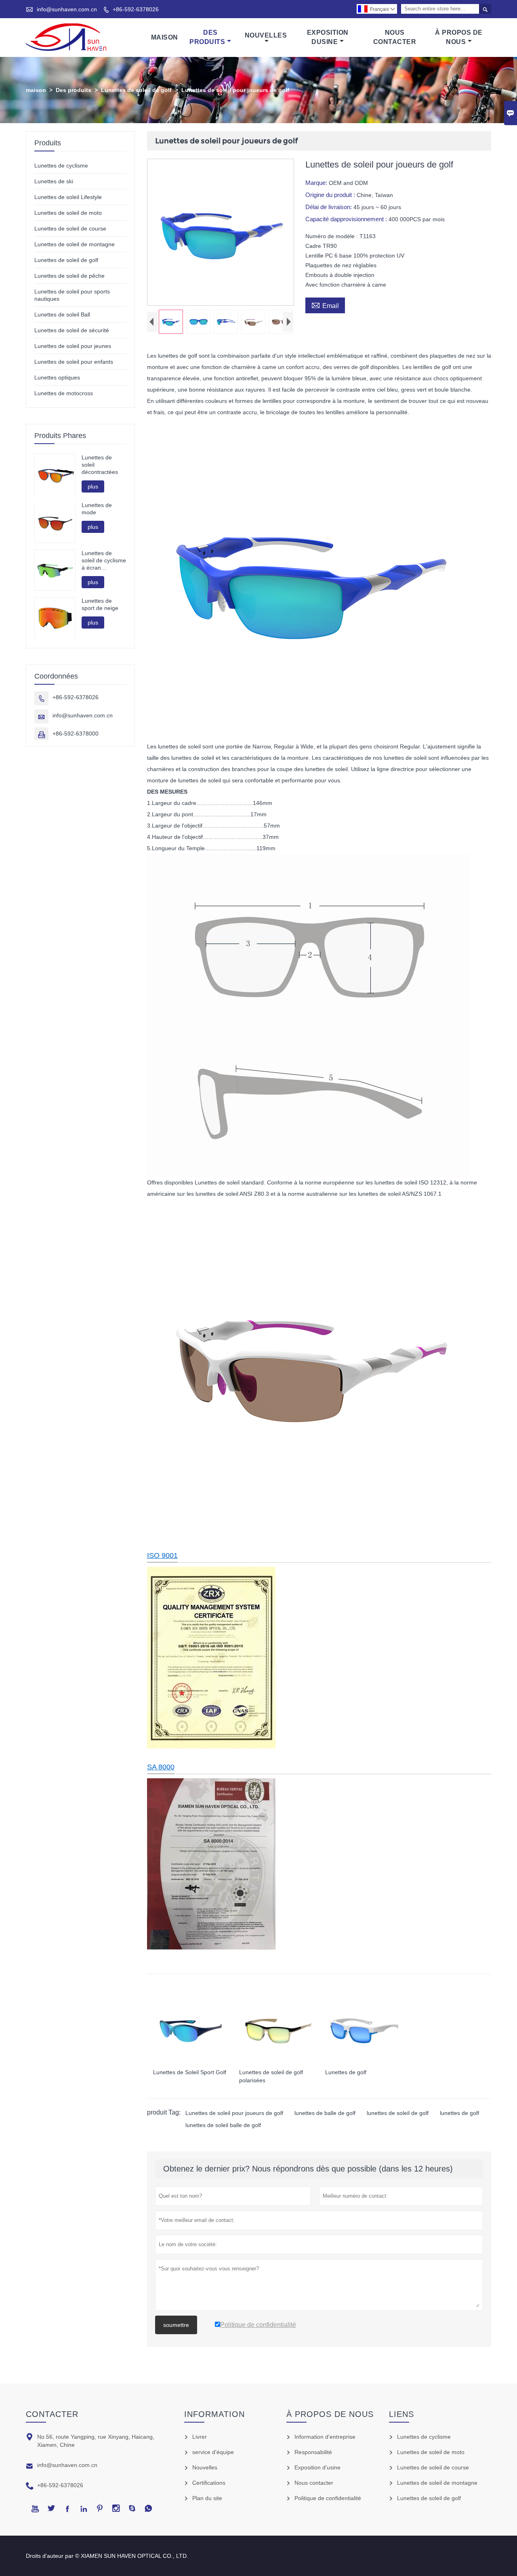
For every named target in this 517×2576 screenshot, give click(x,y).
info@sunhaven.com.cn (67, 9)
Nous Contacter (395, 37)
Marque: (317, 183)
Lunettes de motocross (64, 393)
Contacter (52, 2414)
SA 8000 (161, 1767)
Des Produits (207, 37)
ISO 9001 (162, 1555)
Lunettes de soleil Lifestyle (68, 197)
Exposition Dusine (328, 37)
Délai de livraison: (329, 207)
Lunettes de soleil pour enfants (74, 362)
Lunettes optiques (57, 377)
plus (93, 486)
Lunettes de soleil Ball (62, 314)
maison (36, 90)
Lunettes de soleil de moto (68, 213)
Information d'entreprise (325, 2437)
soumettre (176, 2325)
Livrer (200, 2437)
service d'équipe (213, 2452)
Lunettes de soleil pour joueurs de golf (234, 2113)
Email (325, 305)
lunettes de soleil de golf (398, 2113)
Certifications (209, 2483)
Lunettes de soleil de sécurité (72, 330)
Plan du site (207, 2498)
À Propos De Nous (459, 37)
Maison (165, 37)
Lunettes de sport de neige (100, 604)
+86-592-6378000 (76, 734)
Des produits (74, 90)
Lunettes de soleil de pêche (69, 276)
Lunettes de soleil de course (70, 228)
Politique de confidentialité (328, 2498)
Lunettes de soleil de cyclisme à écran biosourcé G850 (104, 561)
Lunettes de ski (54, 181)
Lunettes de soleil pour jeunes (73, 346)
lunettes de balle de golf (325, 2113)
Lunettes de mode (97, 509)
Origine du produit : (331, 195)
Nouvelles (266, 35)
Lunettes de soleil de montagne (75, 244)
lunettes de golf (459, 2113)
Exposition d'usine (317, 2467)
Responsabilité (313, 2452)
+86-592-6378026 (136, 9)
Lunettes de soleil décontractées (100, 465)
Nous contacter (314, 2483)
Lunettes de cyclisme (61, 166)
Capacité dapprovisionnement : (347, 219)
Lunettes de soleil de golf (136, 90)
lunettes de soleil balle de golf (223, 2125)
